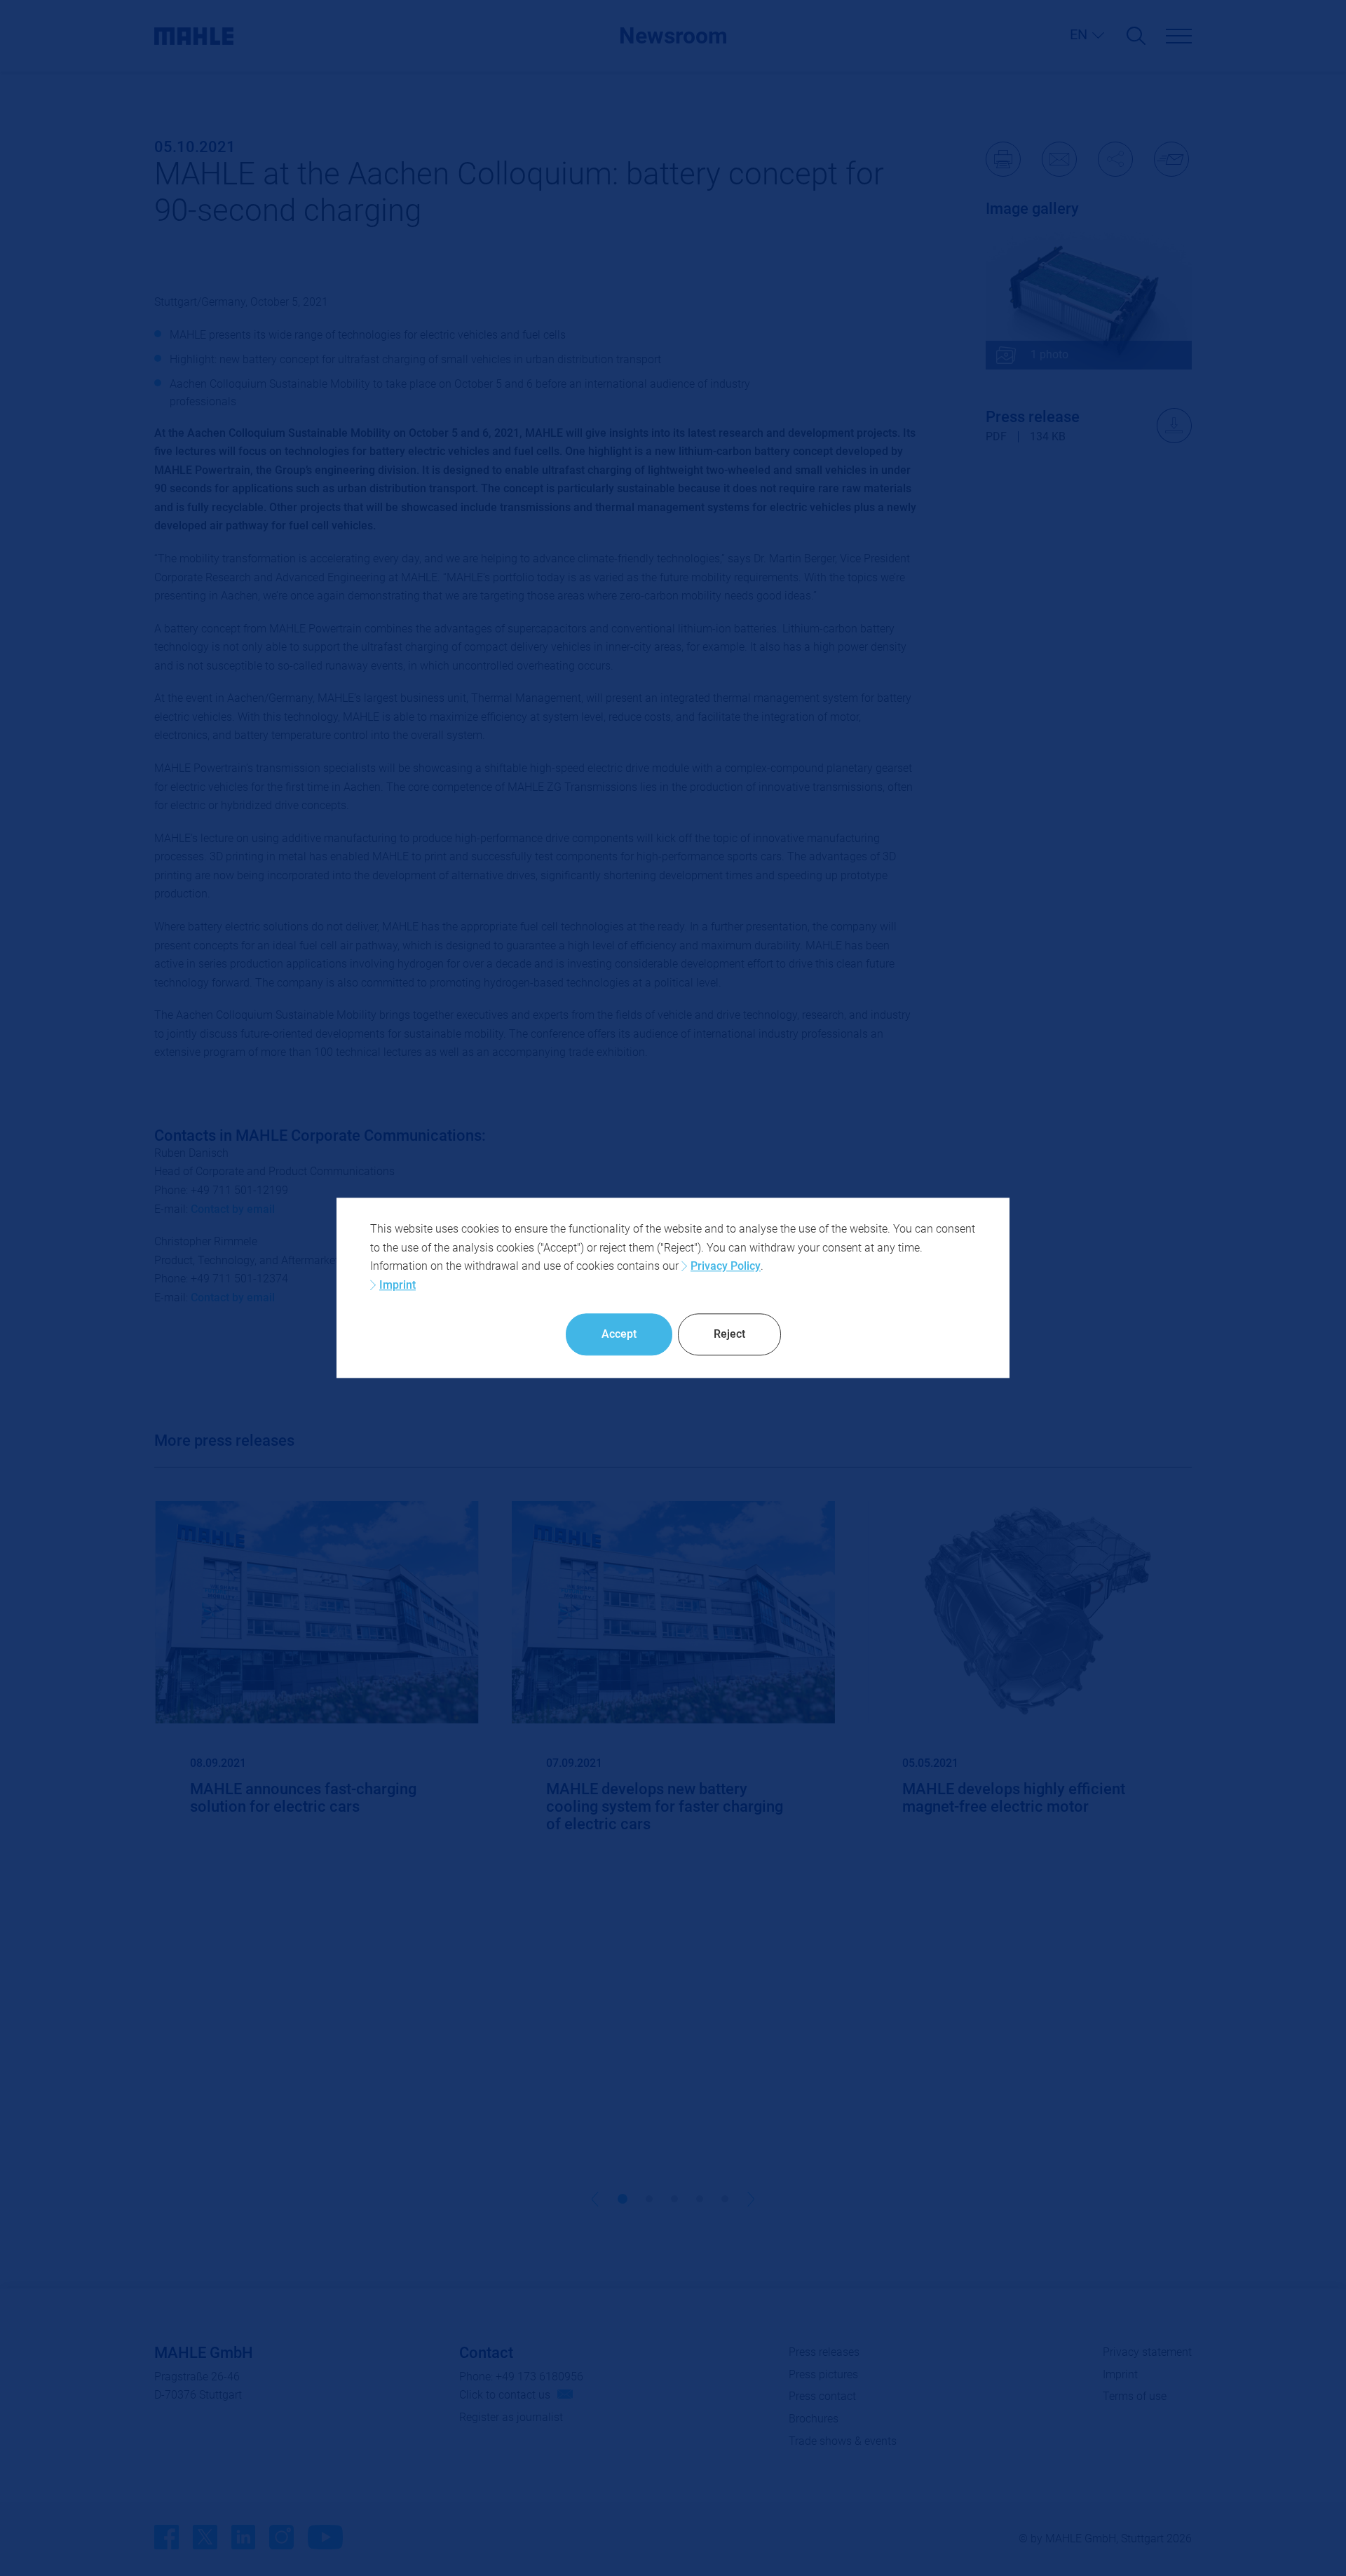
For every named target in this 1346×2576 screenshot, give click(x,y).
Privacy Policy (726, 1266)
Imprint (397, 1285)
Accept (619, 1334)
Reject (729, 1334)
